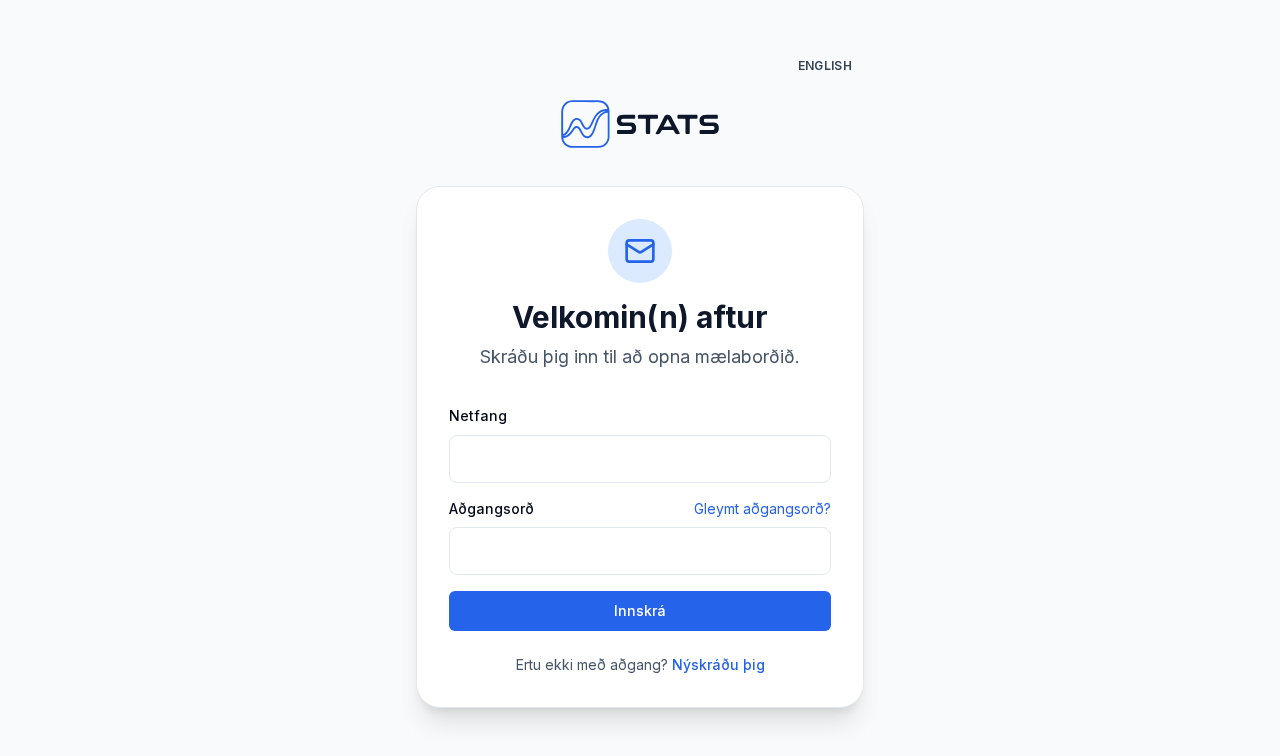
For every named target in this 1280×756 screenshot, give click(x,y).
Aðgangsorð (491, 509)
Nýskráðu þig (718, 664)
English (825, 65)
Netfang (478, 415)
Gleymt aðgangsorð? (762, 508)
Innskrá (640, 610)
